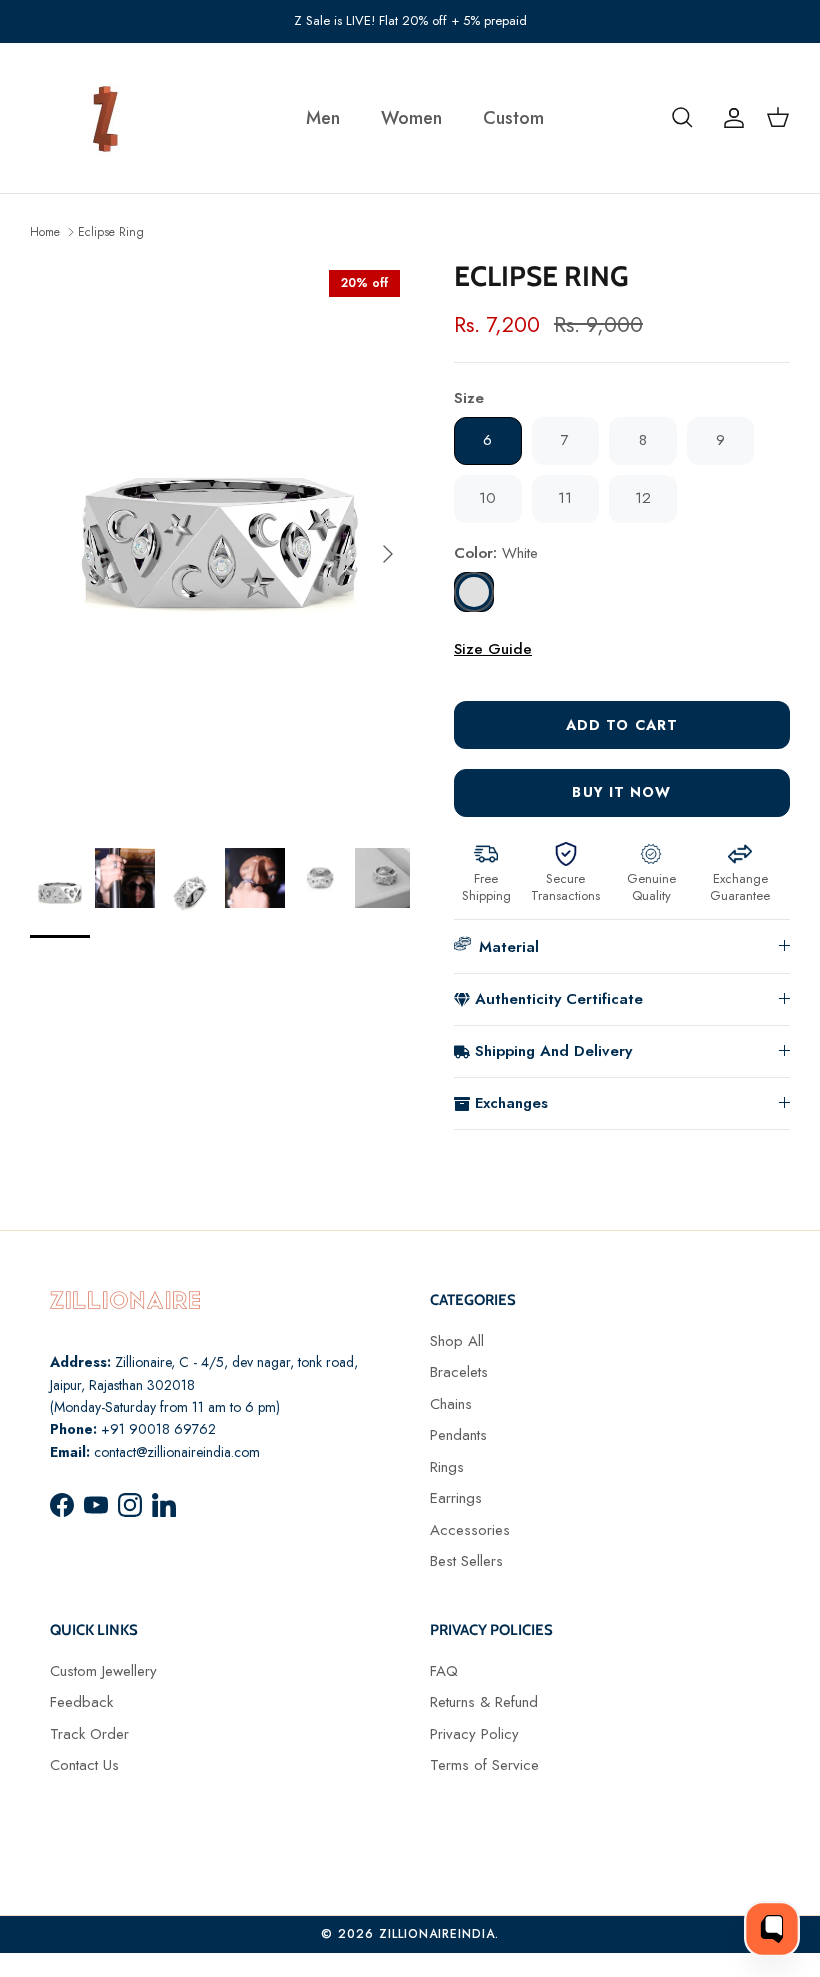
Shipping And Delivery (553, 1051)
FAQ (444, 1671)
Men (323, 118)
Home (45, 231)
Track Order (89, 1734)
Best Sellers (466, 1561)
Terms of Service (484, 1765)
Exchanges (511, 1103)
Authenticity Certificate (559, 999)
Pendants (458, 1435)
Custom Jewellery (103, 1671)
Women (411, 118)
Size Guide (493, 649)
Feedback (81, 1702)
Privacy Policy (474, 1734)
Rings (447, 1467)
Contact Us (84, 1765)
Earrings (456, 1498)
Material (509, 947)
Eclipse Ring (111, 231)
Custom (513, 118)
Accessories (470, 1530)
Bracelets (459, 1372)
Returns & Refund (484, 1702)
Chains (451, 1404)
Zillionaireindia (437, 1934)
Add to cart (622, 725)
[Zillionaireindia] (105, 118)
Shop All (457, 1341)
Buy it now (621, 792)
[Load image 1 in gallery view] (220, 544)
